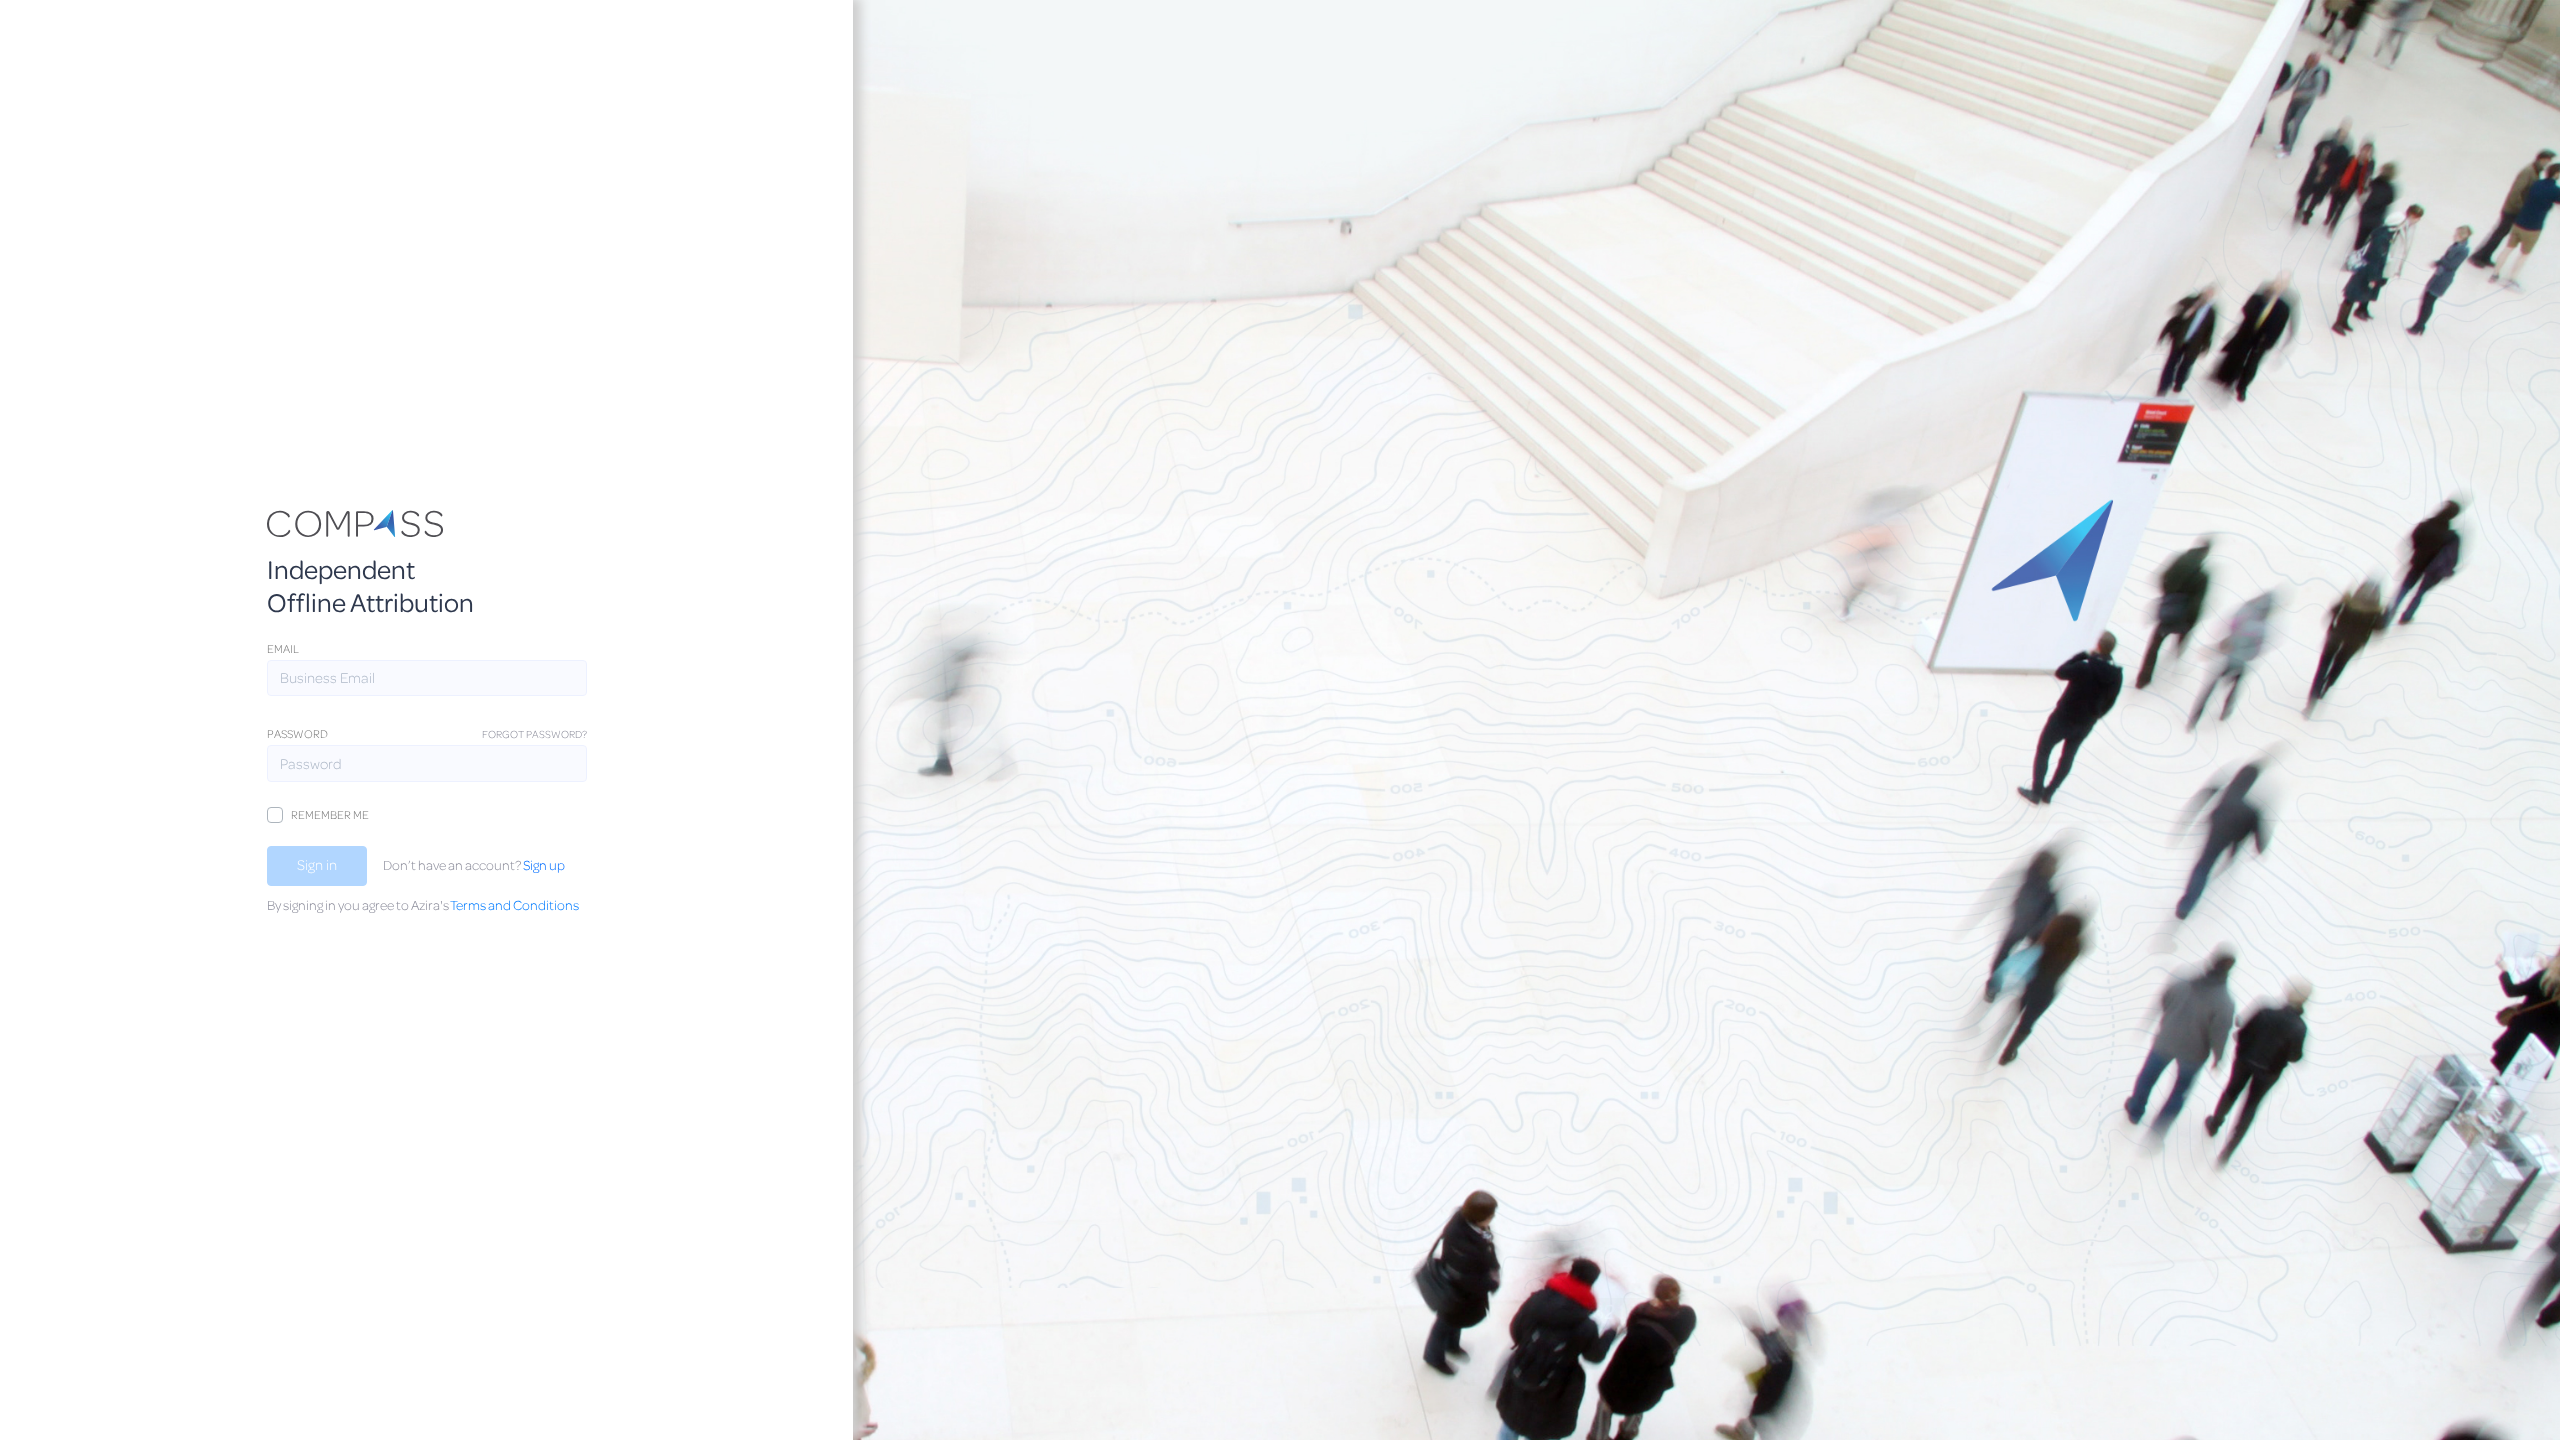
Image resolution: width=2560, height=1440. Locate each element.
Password (297, 733)
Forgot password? (534, 734)
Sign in (317, 864)
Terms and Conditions (514, 904)
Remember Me (330, 814)
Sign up (544, 864)
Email (283, 648)
